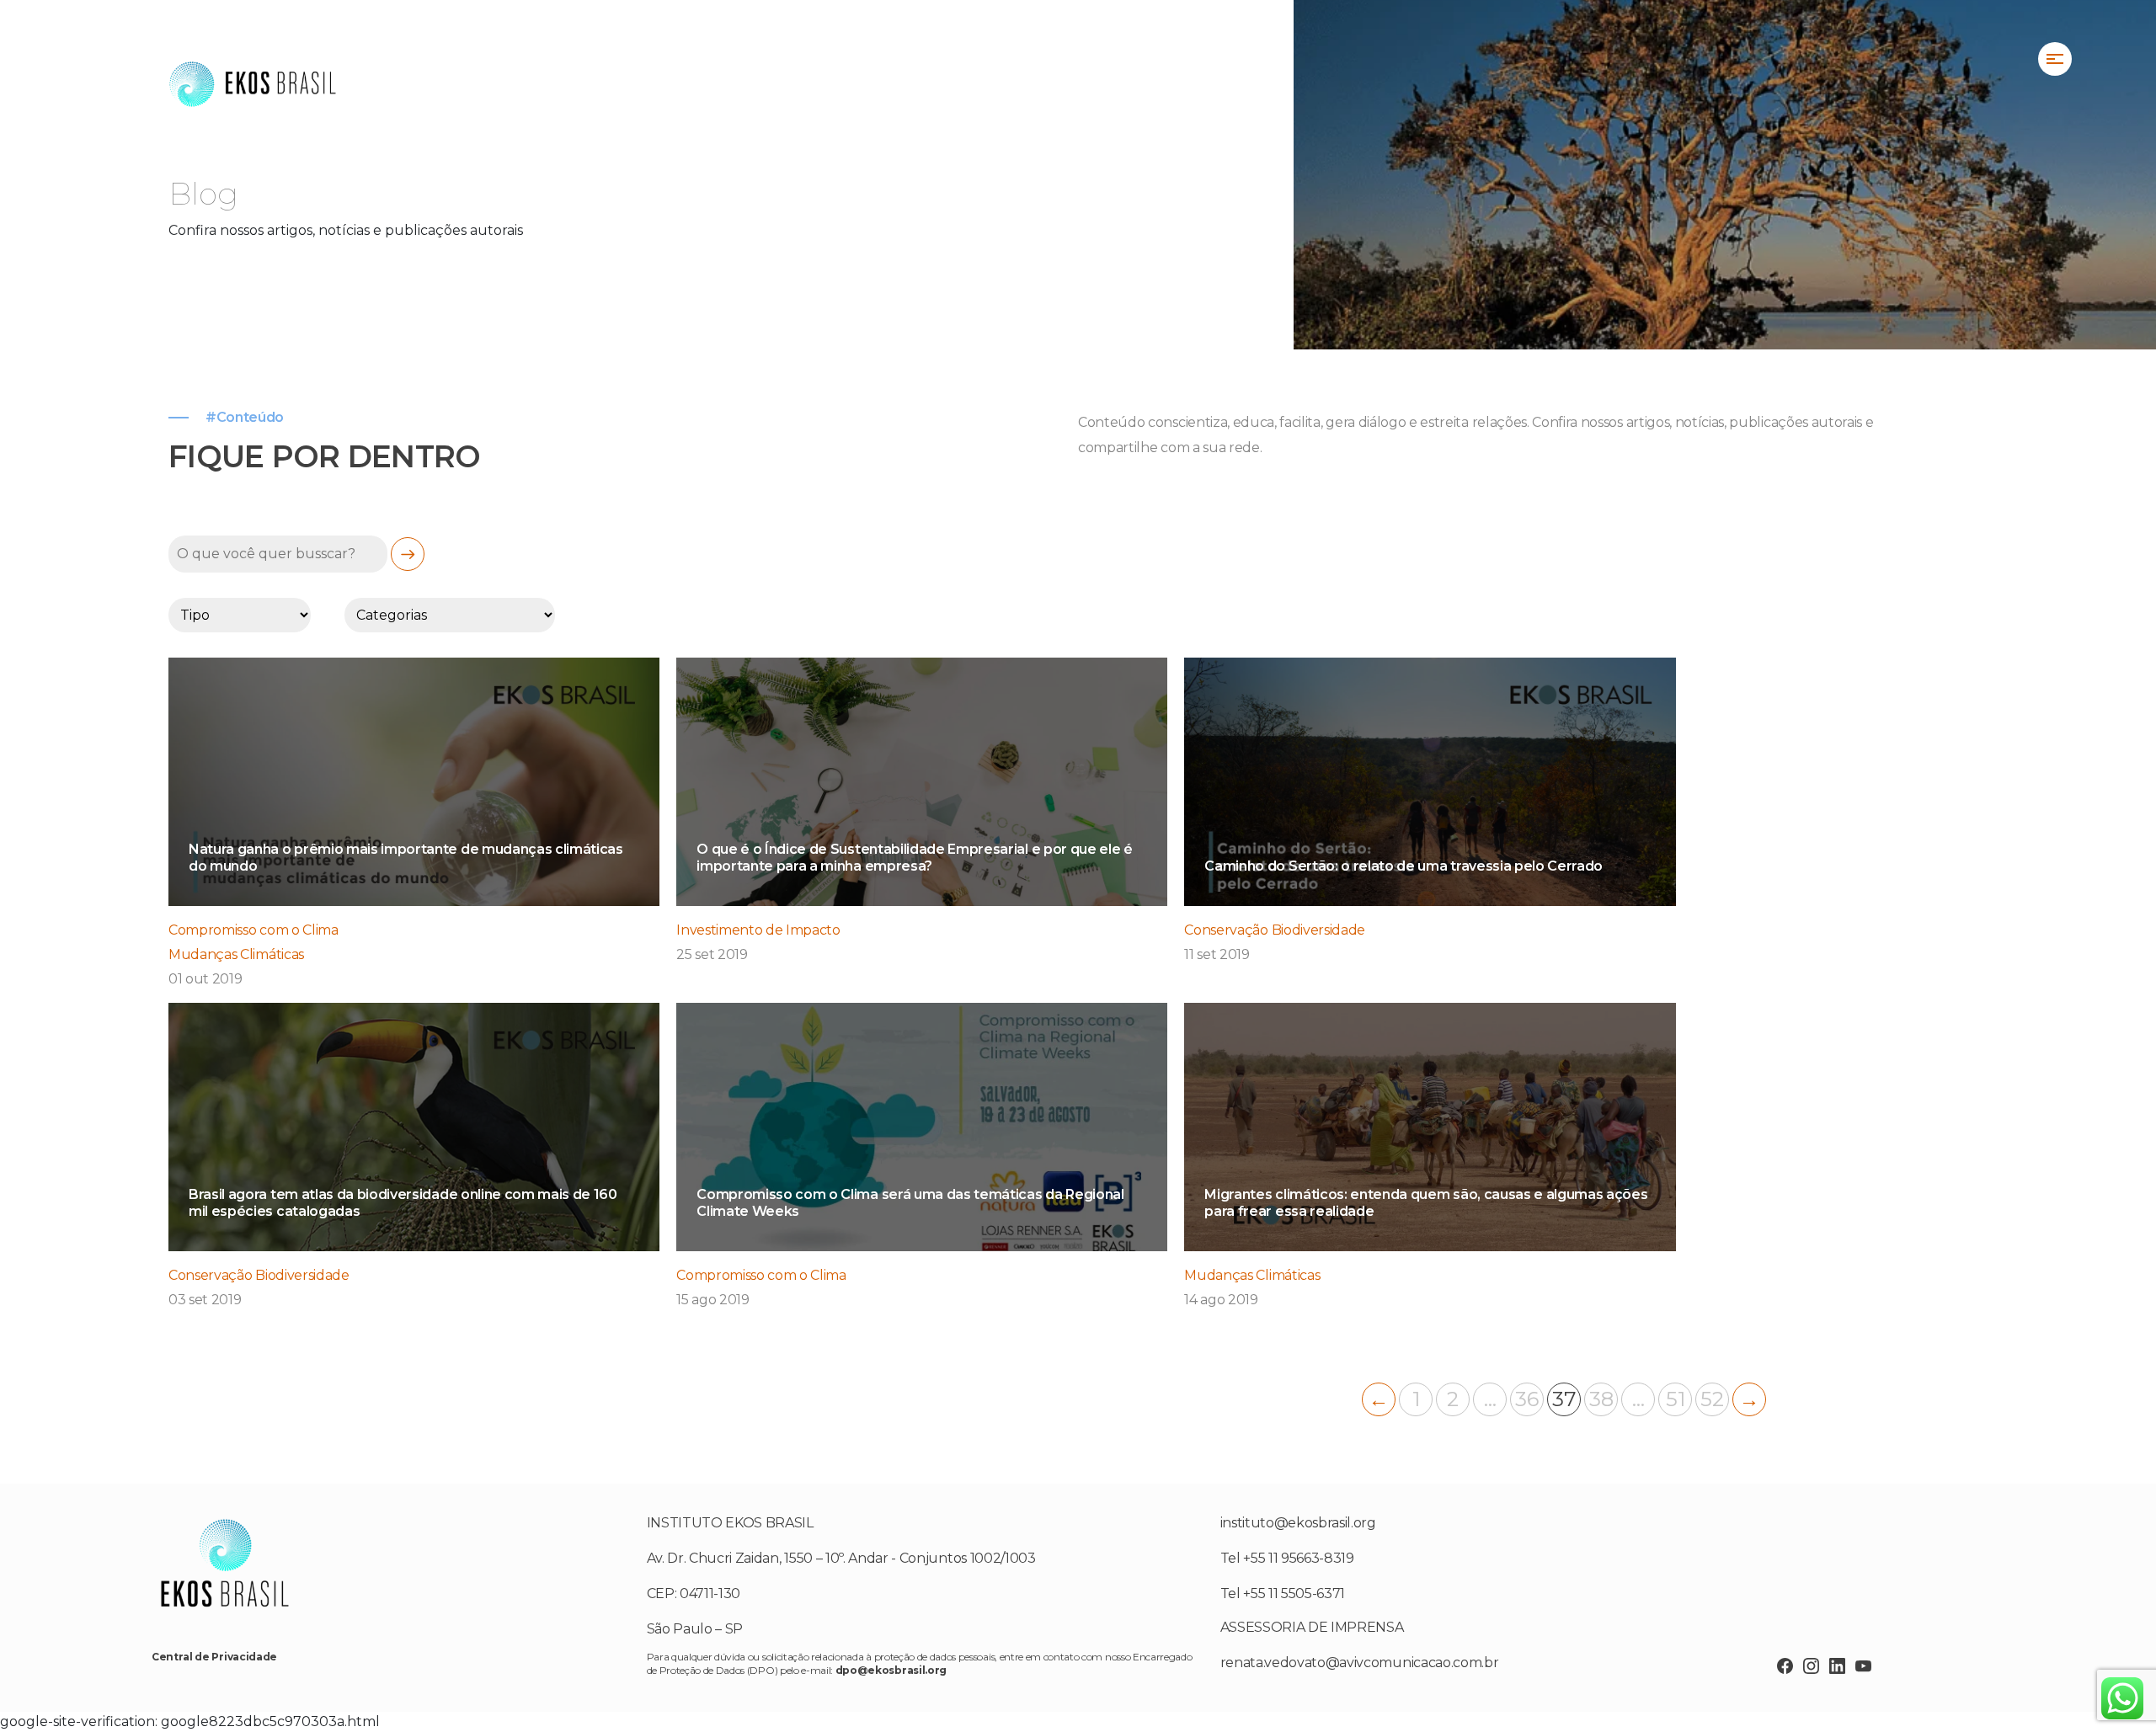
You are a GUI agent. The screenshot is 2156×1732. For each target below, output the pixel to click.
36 (1527, 1399)
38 (1601, 1399)
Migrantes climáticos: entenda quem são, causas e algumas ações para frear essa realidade (1426, 1203)
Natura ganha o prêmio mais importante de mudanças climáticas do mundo (406, 858)
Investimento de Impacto (758, 930)
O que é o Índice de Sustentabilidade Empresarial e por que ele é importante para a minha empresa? (915, 858)
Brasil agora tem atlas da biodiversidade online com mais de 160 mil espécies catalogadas (403, 1203)
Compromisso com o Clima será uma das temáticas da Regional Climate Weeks (910, 1203)
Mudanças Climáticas (236, 954)
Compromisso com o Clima (253, 930)
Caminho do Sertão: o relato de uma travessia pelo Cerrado (1404, 866)
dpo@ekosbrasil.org (891, 1670)
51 (1676, 1399)
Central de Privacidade (214, 1657)
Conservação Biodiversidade (1275, 930)
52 (1712, 1399)
